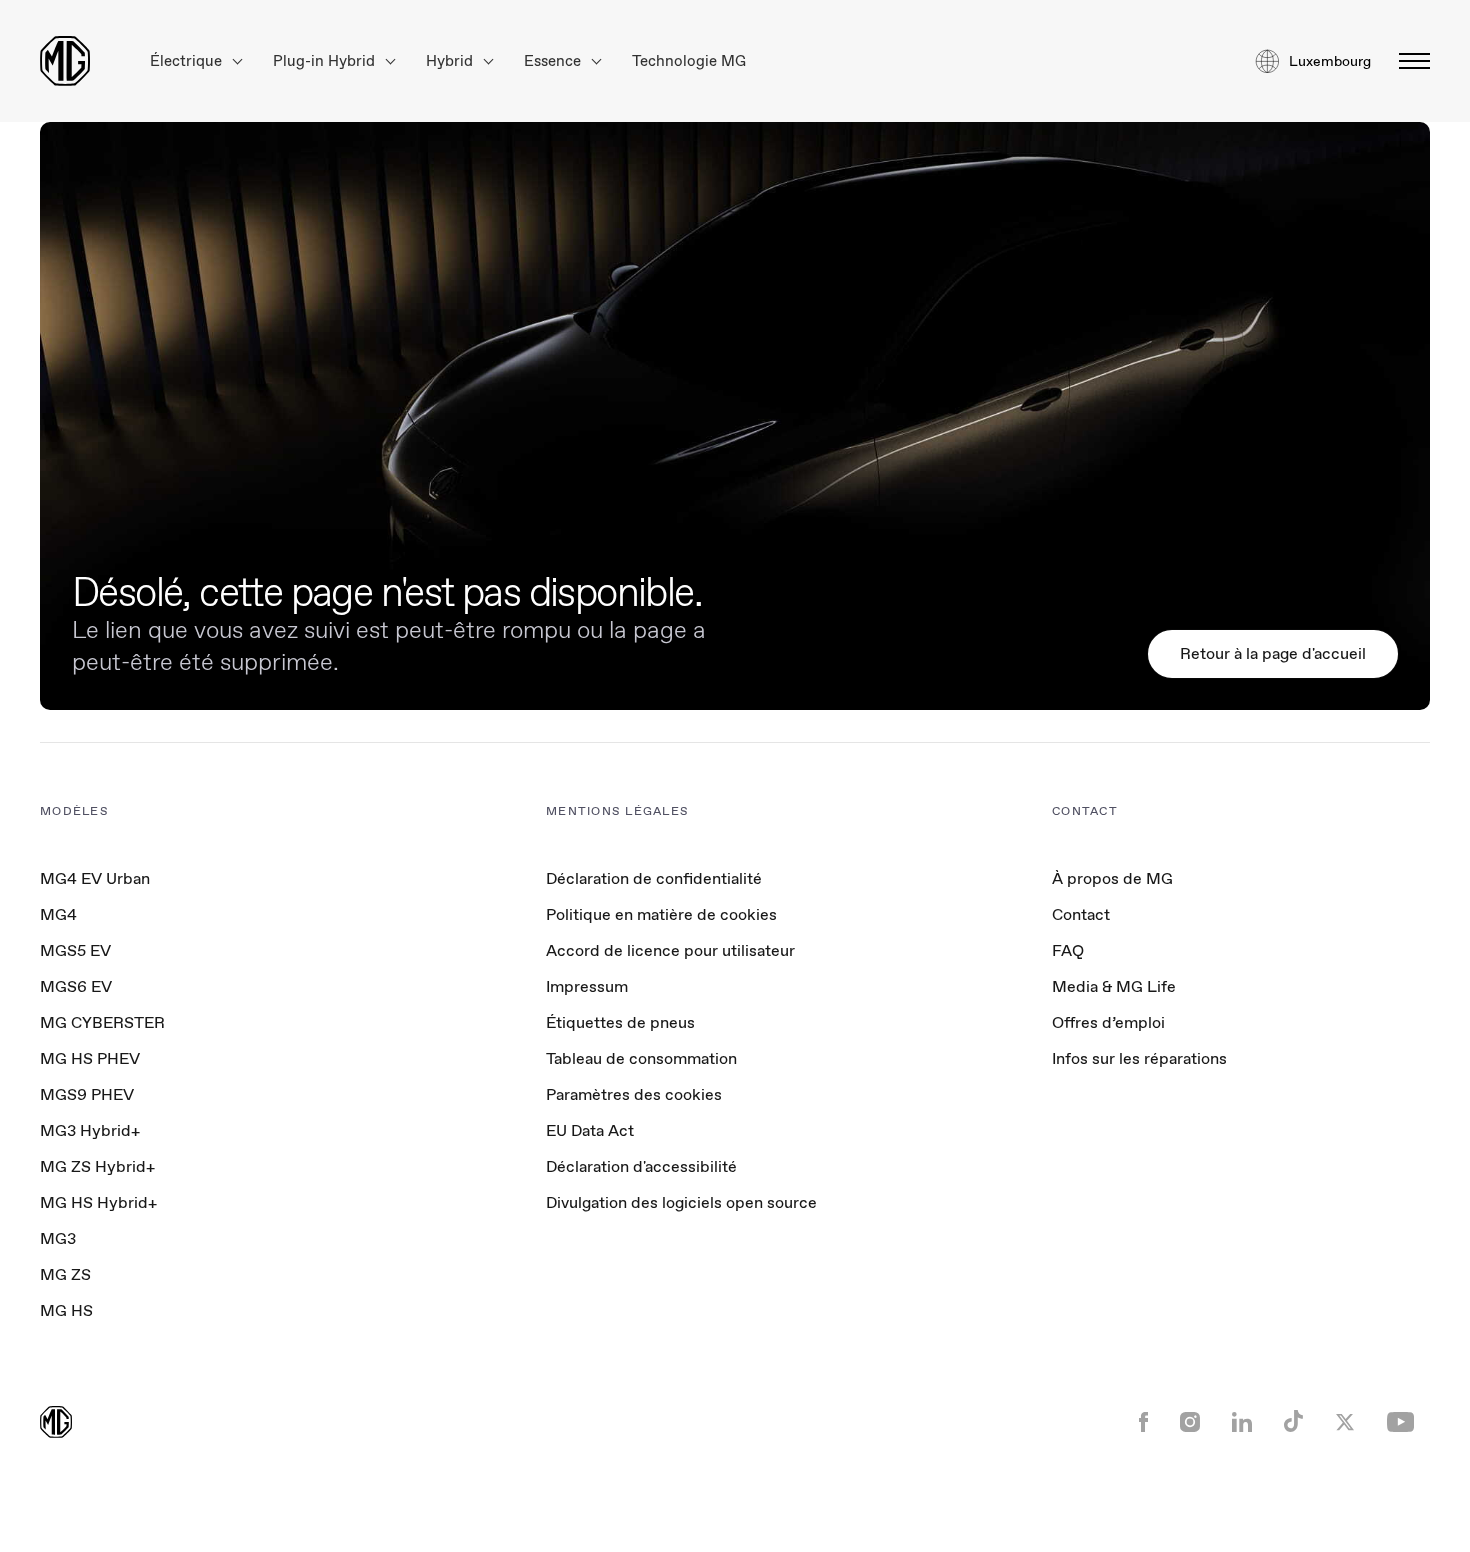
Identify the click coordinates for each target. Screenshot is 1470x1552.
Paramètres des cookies (634, 1095)
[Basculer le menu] (1408, 61)
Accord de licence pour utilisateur (670, 950)
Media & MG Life (1114, 986)
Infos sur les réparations (1139, 1058)
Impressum (587, 986)
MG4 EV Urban (95, 878)
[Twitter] (1345, 1424)
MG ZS (65, 1274)
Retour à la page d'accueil (1273, 653)
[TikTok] (1293, 1423)
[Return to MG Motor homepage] (65, 61)
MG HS (66, 1310)
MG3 (58, 1238)
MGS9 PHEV (87, 1094)
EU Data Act (590, 1130)
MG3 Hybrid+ (90, 1130)
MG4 (58, 914)
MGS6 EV (76, 986)
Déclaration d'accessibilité (641, 1166)
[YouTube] (1400, 1424)
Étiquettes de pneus (620, 1022)
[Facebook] (1143, 1424)
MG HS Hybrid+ (98, 1202)
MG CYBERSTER (102, 1022)
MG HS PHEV (90, 1058)
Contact (1081, 914)
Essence (554, 61)
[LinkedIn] (1242, 1424)
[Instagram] (1190, 1424)
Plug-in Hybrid (326, 61)
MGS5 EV (75, 950)
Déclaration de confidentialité (654, 878)
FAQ (1068, 950)
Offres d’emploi (1108, 1022)
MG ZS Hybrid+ (97, 1166)
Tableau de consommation (641, 1058)
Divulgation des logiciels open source (681, 1202)
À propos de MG (1112, 878)
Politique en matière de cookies (661, 914)
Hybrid (451, 61)
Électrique (188, 61)
